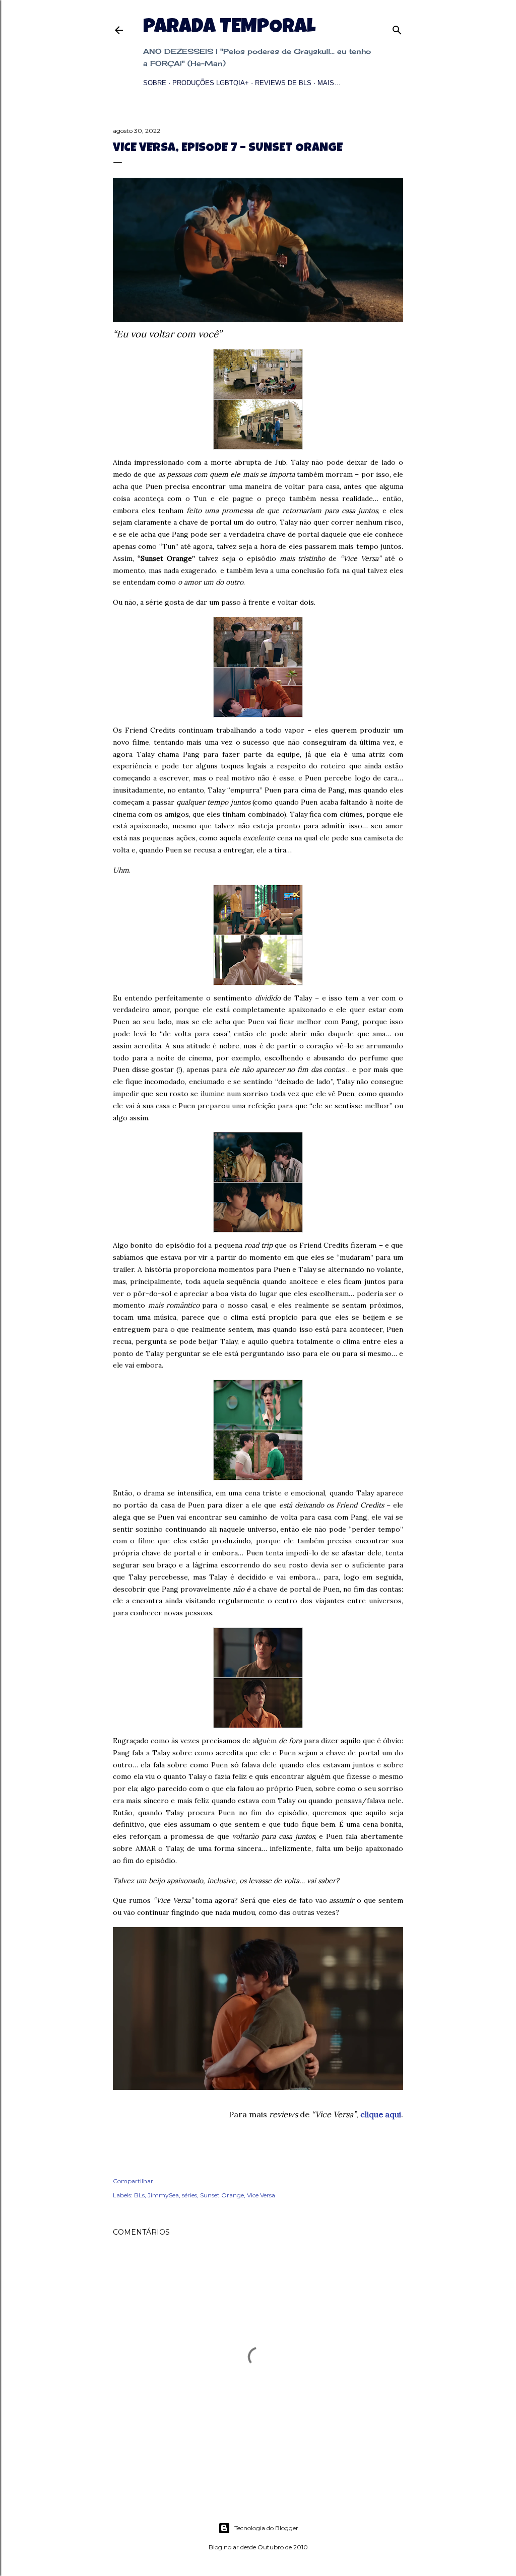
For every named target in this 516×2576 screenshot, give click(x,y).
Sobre (155, 83)
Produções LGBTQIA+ (211, 83)
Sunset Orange (222, 2195)
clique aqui (381, 2114)
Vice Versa (261, 2195)
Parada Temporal (229, 28)
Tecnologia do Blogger (266, 2528)
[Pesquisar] (397, 28)
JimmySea (163, 2195)
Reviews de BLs (283, 83)
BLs (139, 2195)
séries (189, 2195)
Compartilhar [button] (133, 2181)
